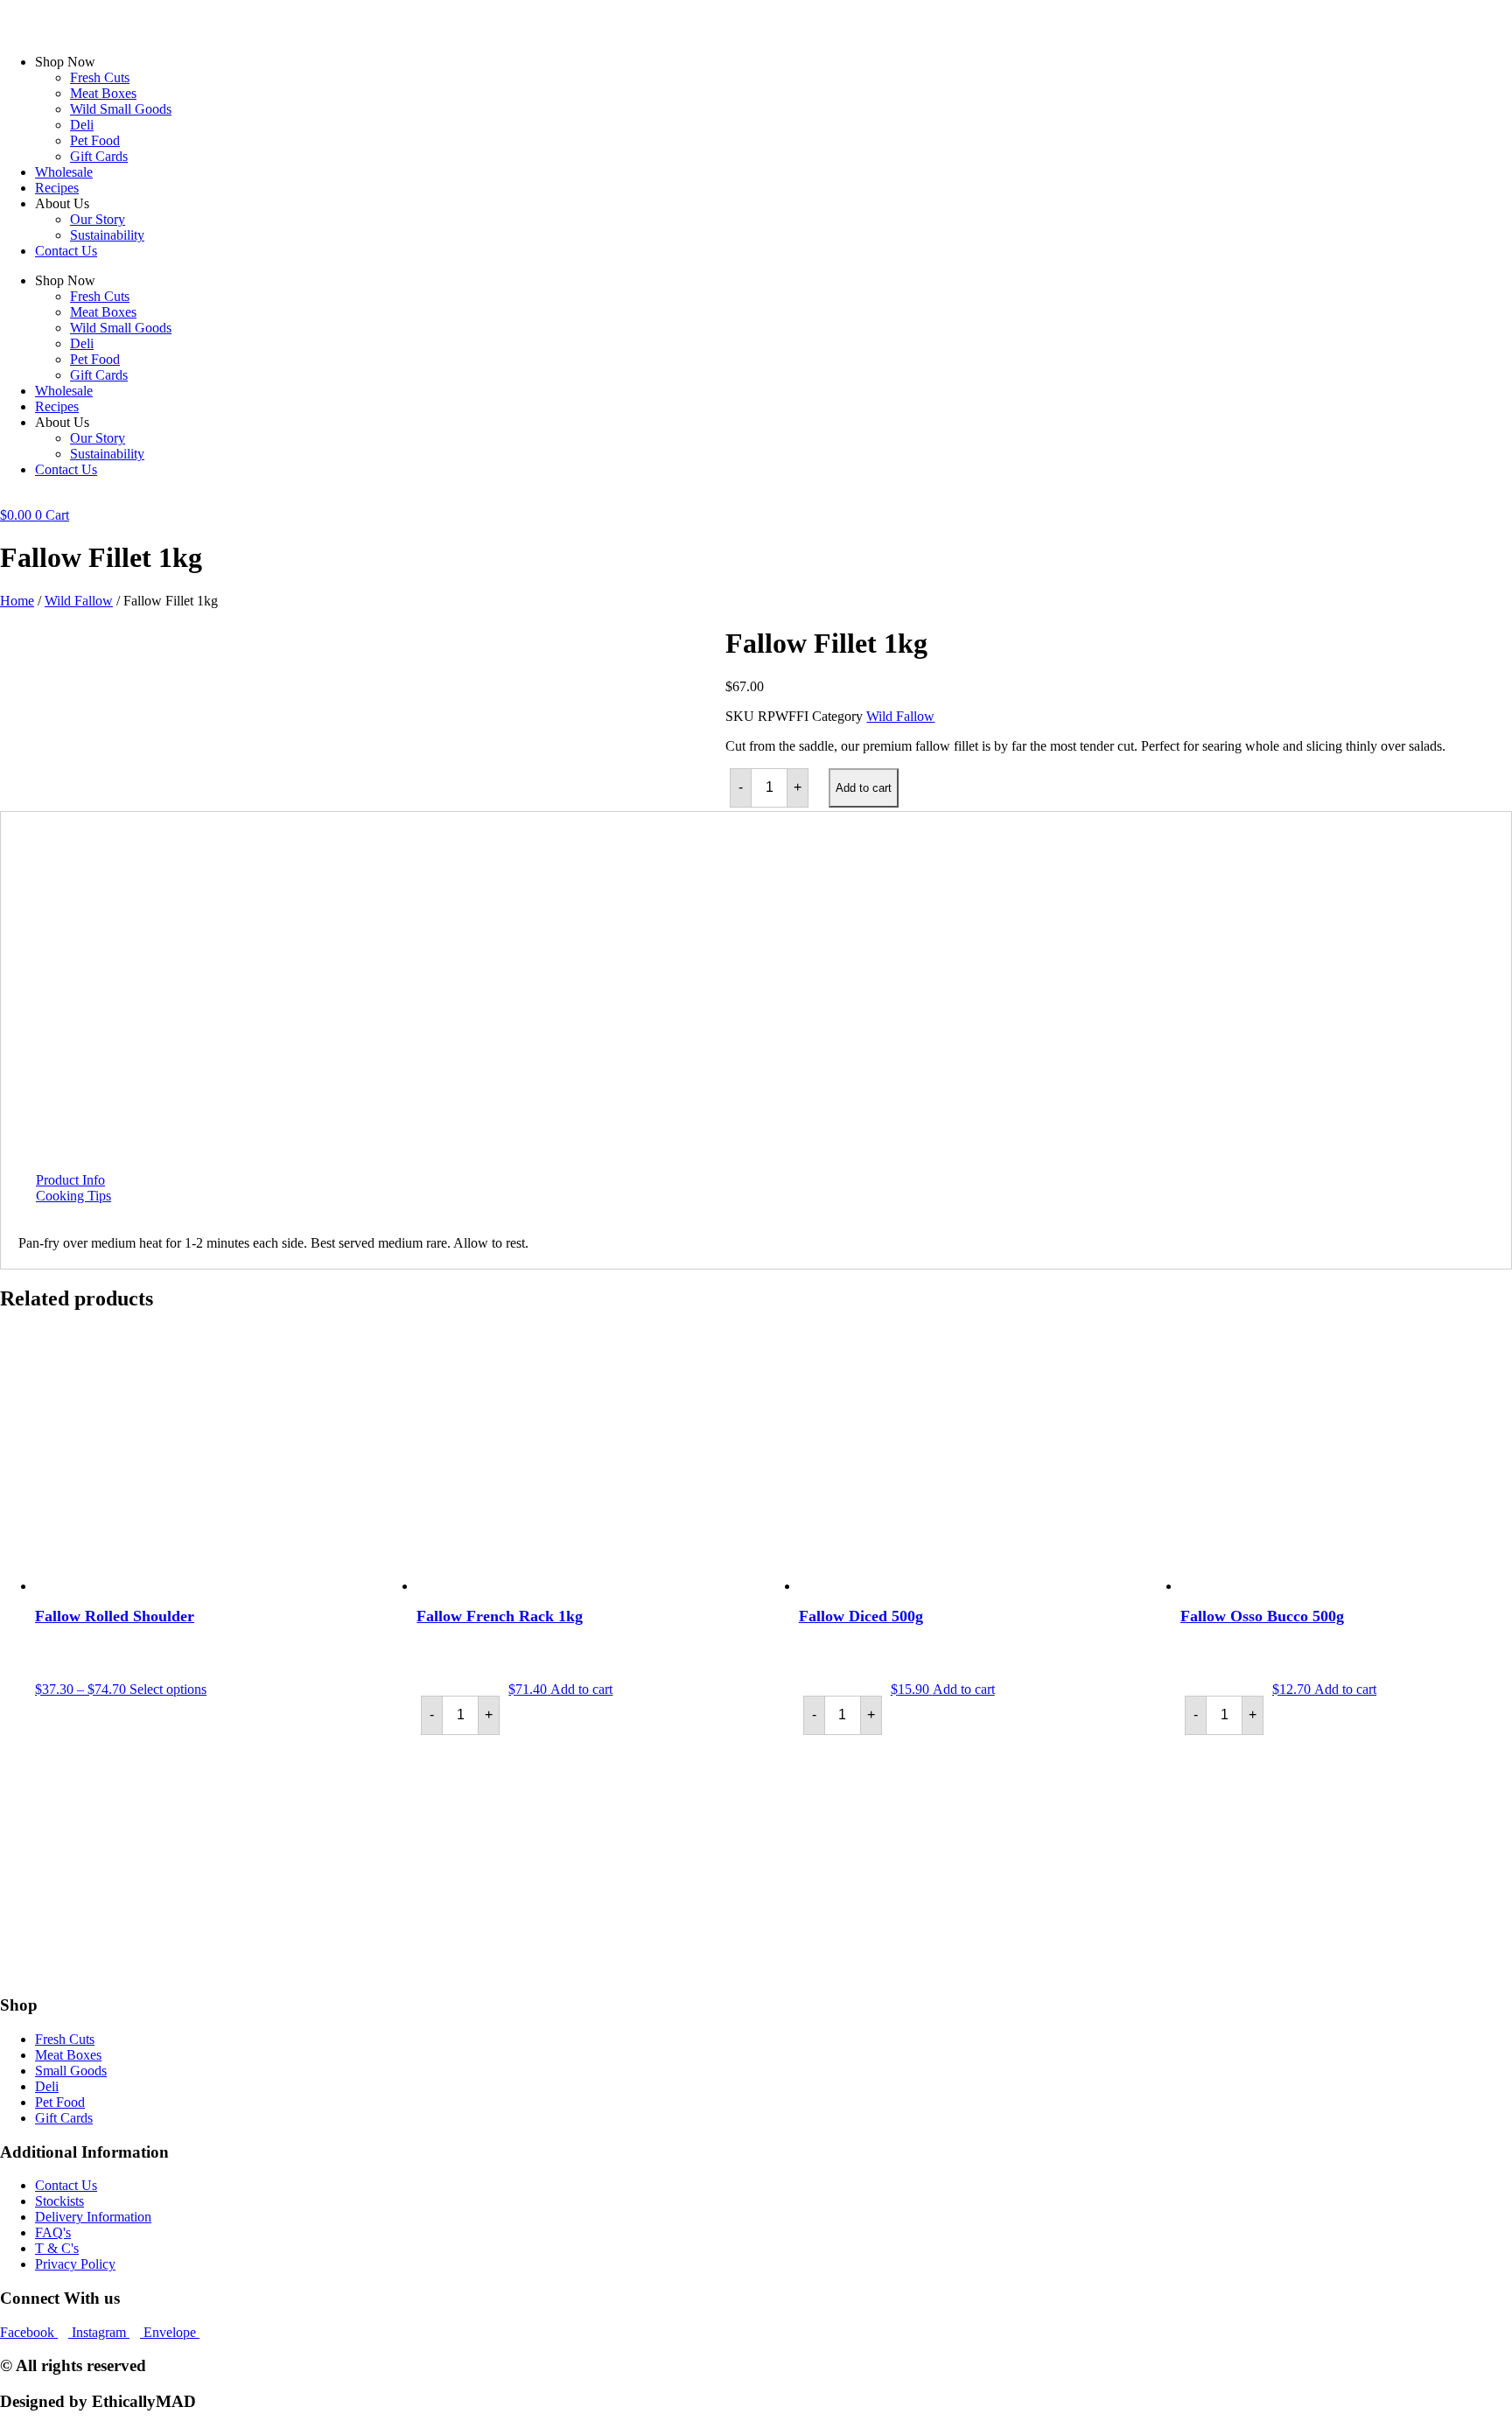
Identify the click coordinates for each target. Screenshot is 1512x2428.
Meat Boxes (103, 93)
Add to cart (864, 788)
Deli (82, 125)
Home (17, 601)
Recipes (57, 188)
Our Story (98, 219)
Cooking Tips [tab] (73, 1196)
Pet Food (95, 140)
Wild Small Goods (121, 109)
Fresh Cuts (100, 77)
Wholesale (64, 172)
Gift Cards (99, 156)
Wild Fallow (79, 601)
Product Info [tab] (70, 1180)
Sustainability (107, 235)
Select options (168, 1689)
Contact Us (66, 251)
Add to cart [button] (581, 1689)
